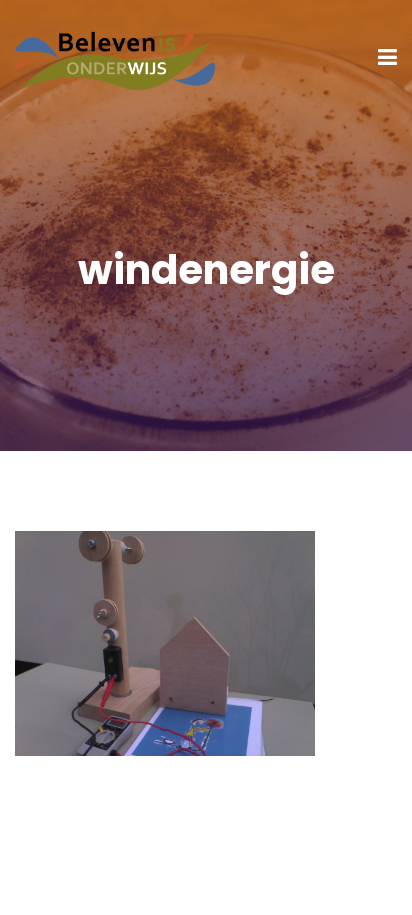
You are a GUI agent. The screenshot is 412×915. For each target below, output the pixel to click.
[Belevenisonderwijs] (115, 56)
